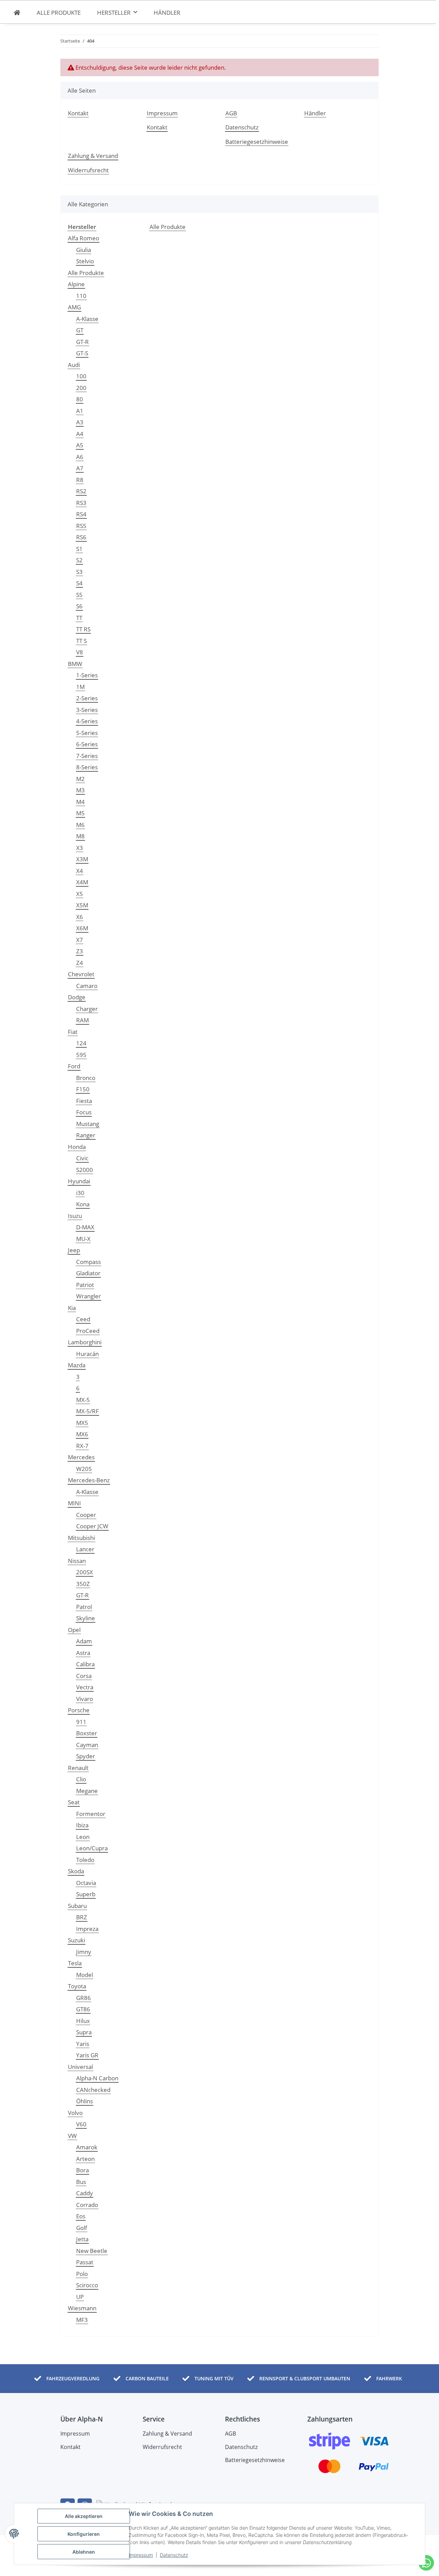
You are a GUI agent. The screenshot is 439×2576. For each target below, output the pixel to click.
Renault (78, 1768)
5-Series (87, 733)
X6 (80, 917)
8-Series (87, 767)
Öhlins (85, 2101)
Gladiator (88, 1273)
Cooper (86, 1515)
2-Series (87, 698)
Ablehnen (84, 2552)
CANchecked (93, 2090)
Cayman (87, 1745)
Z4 (80, 963)
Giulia (84, 250)
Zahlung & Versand (93, 156)
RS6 (81, 537)
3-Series (87, 710)
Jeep (74, 1250)
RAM (82, 1020)
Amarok (87, 2147)
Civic (82, 1158)
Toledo (85, 1860)
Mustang (88, 1124)
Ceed (83, 1319)
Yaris (83, 2044)
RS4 (81, 514)
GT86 (83, 2009)
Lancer (85, 1549)
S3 (79, 572)
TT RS (83, 629)
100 (81, 376)
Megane (87, 1791)
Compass (88, 1262)
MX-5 (83, 1400)
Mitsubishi (81, 1538)
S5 (79, 595)
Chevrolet (81, 974)
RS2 (81, 491)
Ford (74, 1066)
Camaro (87, 986)
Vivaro (85, 1699)
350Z (83, 1584)
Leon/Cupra (92, 1848)
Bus (81, 2182)
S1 (79, 549)
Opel (74, 1630)
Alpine (76, 284)
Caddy (85, 2193)
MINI (74, 1503)
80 (80, 399)
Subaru (77, 1906)
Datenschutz (174, 2555)
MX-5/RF (87, 1411)
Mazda (77, 1365)
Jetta (82, 2239)
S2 (79, 560)
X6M (82, 928)
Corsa (84, 1676)
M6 (80, 825)
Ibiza (82, 1825)
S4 (79, 583)
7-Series (87, 756)
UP (80, 2297)
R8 (80, 480)
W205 (84, 1469)
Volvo (75, 2113)
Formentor (91, 1814)
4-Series (87, 721)
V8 (80, 652)
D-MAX (85, 1227)
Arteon (85, 2159)
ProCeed (88, 1331)
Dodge (77, 997)
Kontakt (78, 113)
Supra (84, 2032)
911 (81, 1722)
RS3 (81, 503)
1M (80, 687)
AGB (231, 113)
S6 (79, 606)
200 (81, 388)
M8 (80, 836)
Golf (82, 2228)
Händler (167, 13)
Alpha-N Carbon (97, 2078)
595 (81, 1055)
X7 (80, 940)
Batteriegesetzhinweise (257, 142)
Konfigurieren (84, 2534)
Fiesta (84, 1101)
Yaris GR (87, 2055)
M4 (80, 802)
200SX (85, 1572)
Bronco (86, 1078)
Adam (84, 1641)
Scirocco (87, 2285)
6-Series (87, 744)
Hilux (83, 2021)
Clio (81, 1779)
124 (81, 1043)
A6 (80, 457)
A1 (80, 411)
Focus (84, 1112)
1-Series (87, 675)
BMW (75, 664)
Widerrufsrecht (88, 170)
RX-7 (82, 1446)
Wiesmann (82, 2308)
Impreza (87, 1929)
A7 (80, 468)
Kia (72, 1308)
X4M (82, 882)
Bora (82, 2170)
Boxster (87, 1733)
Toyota (77, 1986)
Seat (74, 1802)
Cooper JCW (92, 1526)
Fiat (73, 1032)
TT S (81, 641)
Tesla (75, 1963)
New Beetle (92, 2251)
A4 (80, 434)
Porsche (79, 1710)
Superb (86, 1894)
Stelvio (85, 261)
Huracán (87, 1354)
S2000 (85, 1170)
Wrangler (88, 1296)
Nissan (77, 1561)
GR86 (84, 1998)
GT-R (82, 342)
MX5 (82, 1423)
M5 (80, 813)
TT (79, 618)
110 (81, 296)
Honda (77, 1147)
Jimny (84, 1952)
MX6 (82, 1434)
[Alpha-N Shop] (17, 13)
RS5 (81, 526)
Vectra (85, 1687)
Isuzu (75, 1216)
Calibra (85, 1664)
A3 (80, 422)
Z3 (80, 951)
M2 (80, 779)
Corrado (87, 2205)
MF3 (82, 2320)
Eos (81, 2216)
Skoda (76, 1871)
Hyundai (79, 1181)
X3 (80, 848)
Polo (82, 2274)
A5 (80, 445)
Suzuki (76, 1940)
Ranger (86, 1135)
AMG (74, 307)
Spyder (86, 1756)
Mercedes (81, 1457)
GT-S (82, 353)
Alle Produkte (86, 273)
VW (72, 2136)
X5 (80, 894)
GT (80, 330)
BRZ (82, 1917)
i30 (80, 1193)
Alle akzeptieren (84, 2516)
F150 (83, 1089)
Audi (74, 365)
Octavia (86, 1883)
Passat (85, 2262)
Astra (83, 1653)
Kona (83, 1204)
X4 (80, 871)
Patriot (85, 1285)
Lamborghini (85, 1342)
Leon (83, 1837)
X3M (82, 859)
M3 (80, 790)
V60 (81, 2124)
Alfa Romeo (84, 238)
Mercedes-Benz (89, 1480)
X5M (82, 905)
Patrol (84, 1607)
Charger (87, 1009)
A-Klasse (87, 319)
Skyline (86, 1618)
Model (85, 1975)
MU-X (83, 1239)
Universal (80, 2067)
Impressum (141, 2555)
